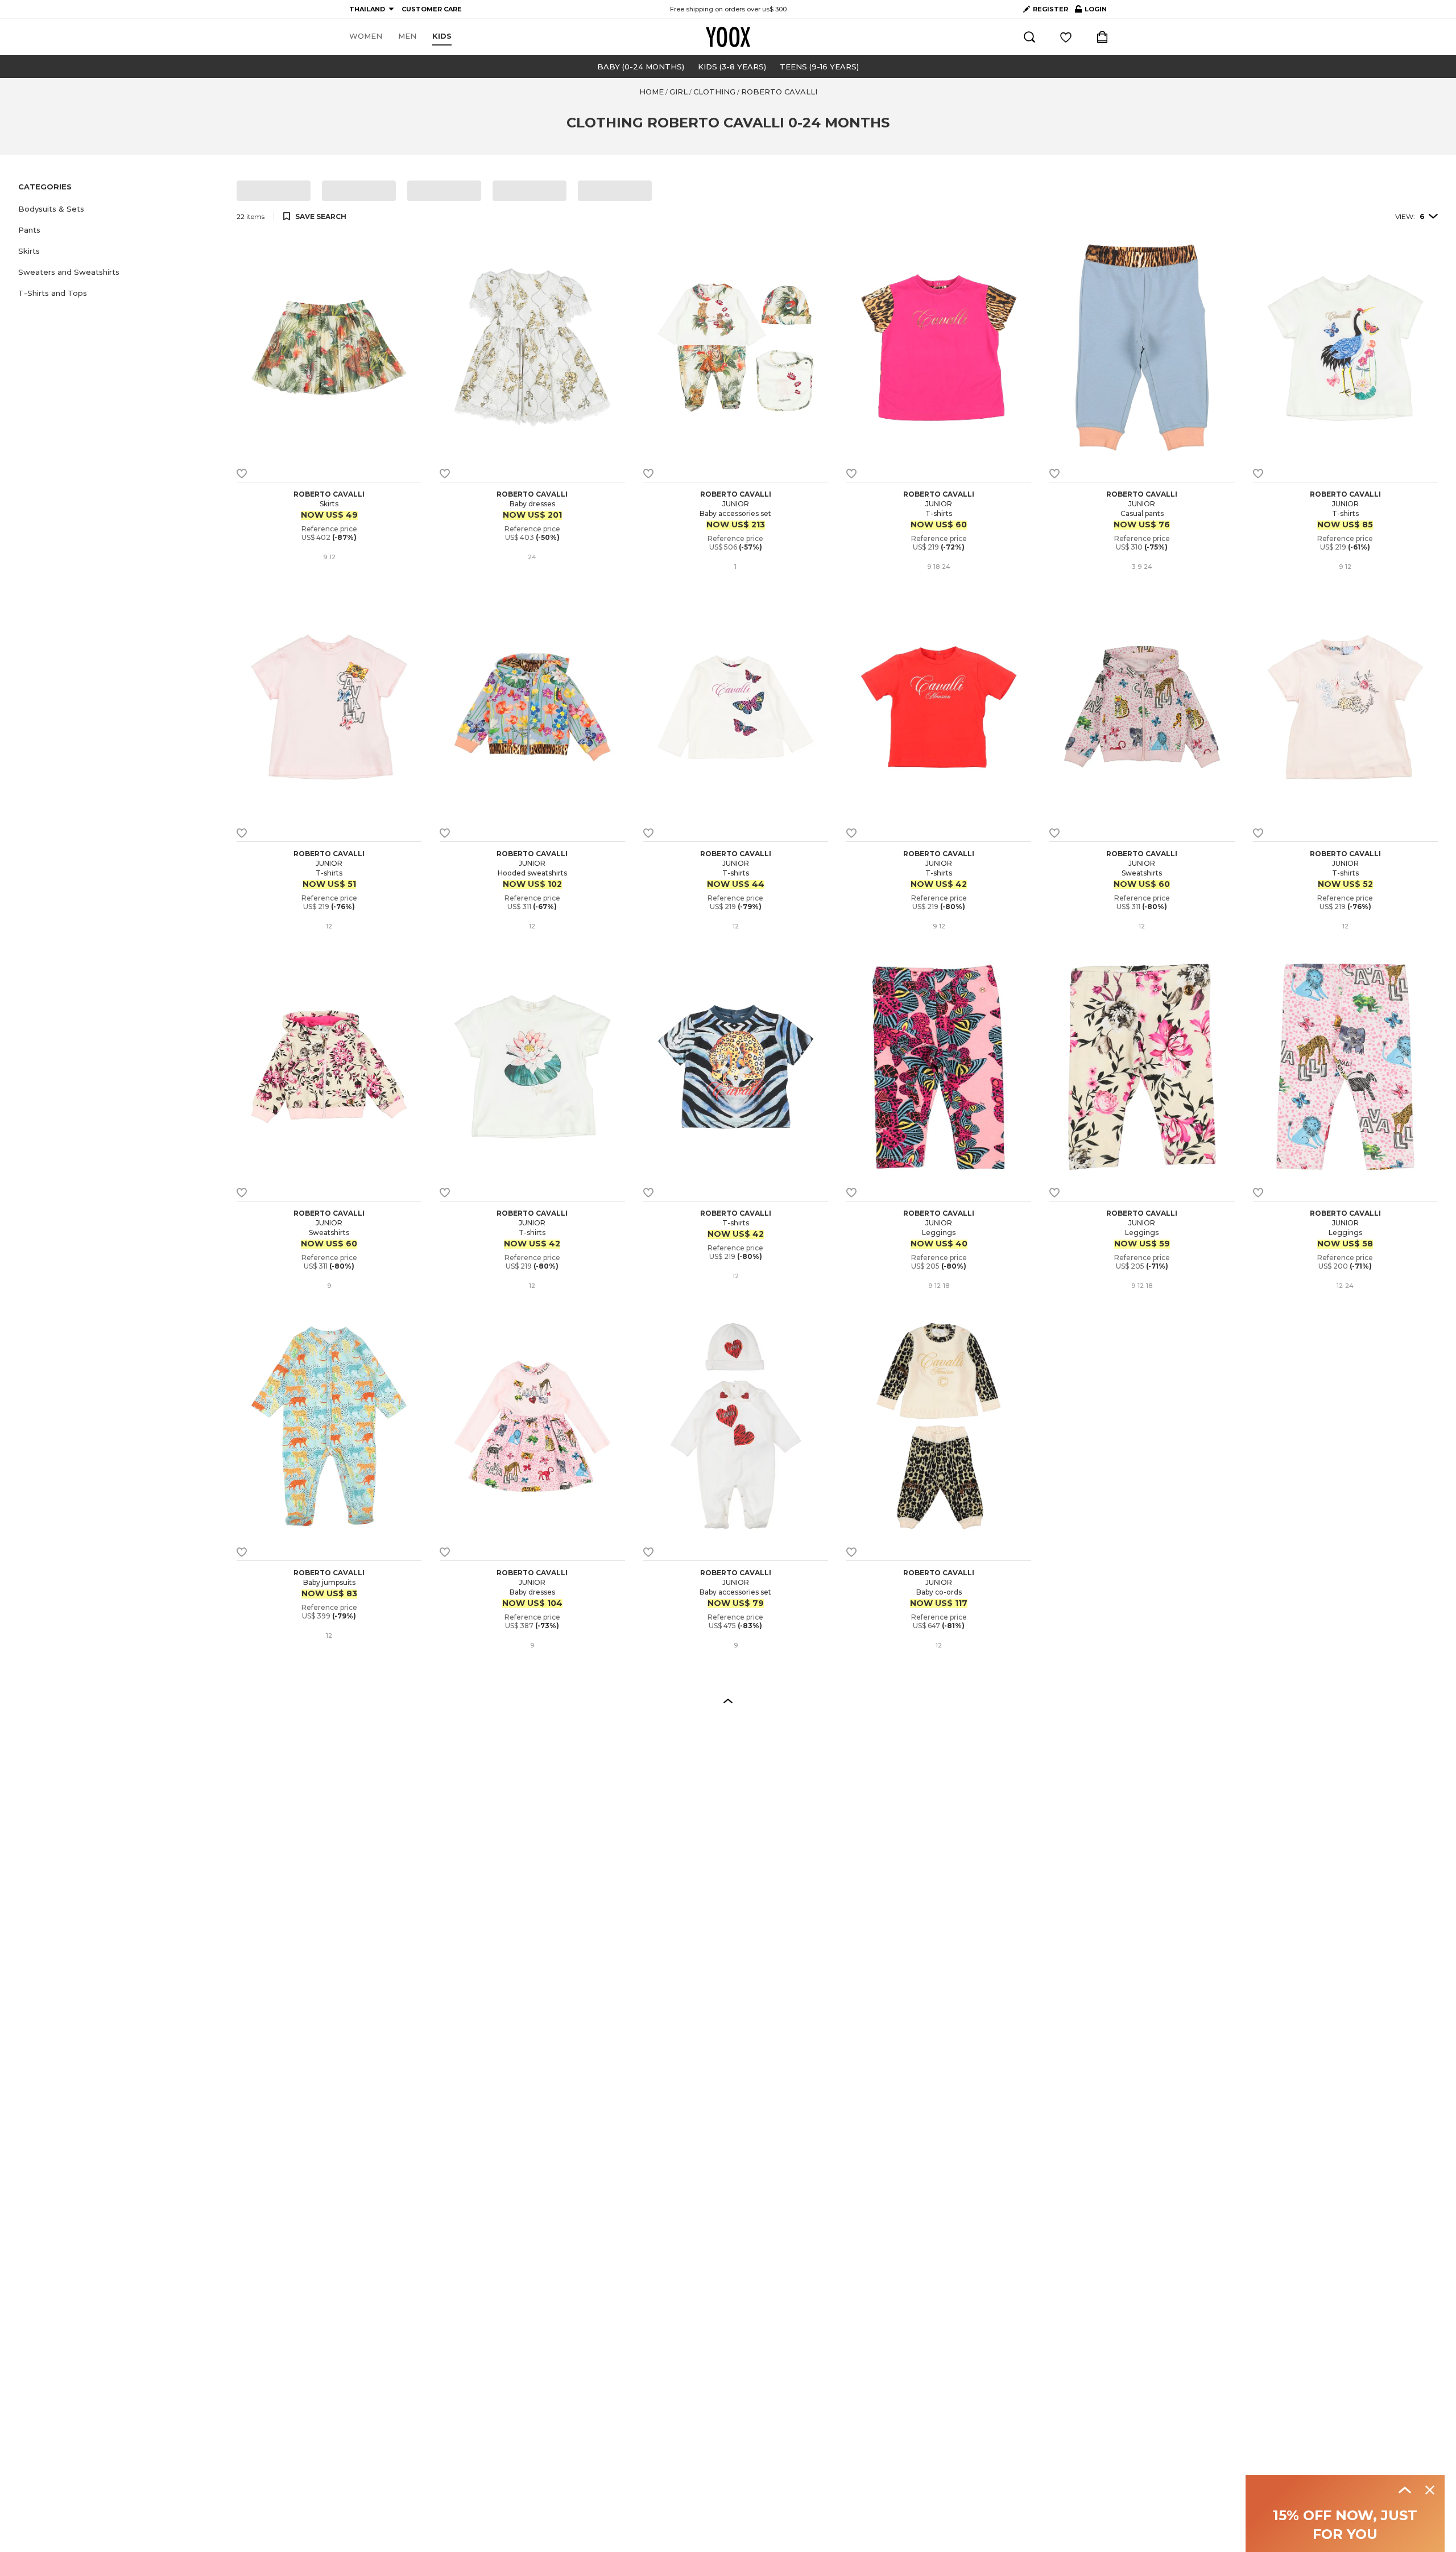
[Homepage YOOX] (728, 37)
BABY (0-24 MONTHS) (641, 67)
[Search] (1029, 37)
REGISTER (1050, 9)
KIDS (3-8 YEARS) (732, 67)
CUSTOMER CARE (432, 9)
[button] (121, 209)
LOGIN (1091, 11)
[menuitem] (366, 36)
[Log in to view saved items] (1066, 37)
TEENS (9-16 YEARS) (819, 67)
